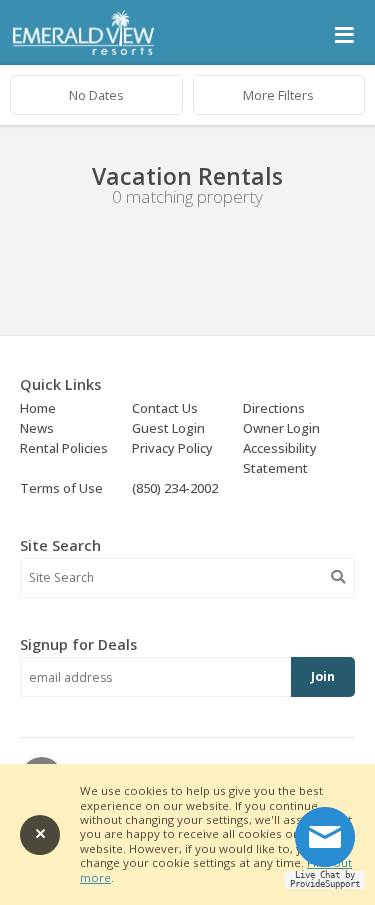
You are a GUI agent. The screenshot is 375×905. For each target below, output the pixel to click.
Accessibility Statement (280, 458)
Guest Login (168, 428)
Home (38, 408)
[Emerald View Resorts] (83, 50)
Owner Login (281, 428)
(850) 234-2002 (175, 488)
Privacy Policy (172, 448)
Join (323, 676)
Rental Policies (64, 448)
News (37, 428)
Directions (274, 408)
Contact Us (165, 408)
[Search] (338, 577)
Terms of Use (61, 488)
